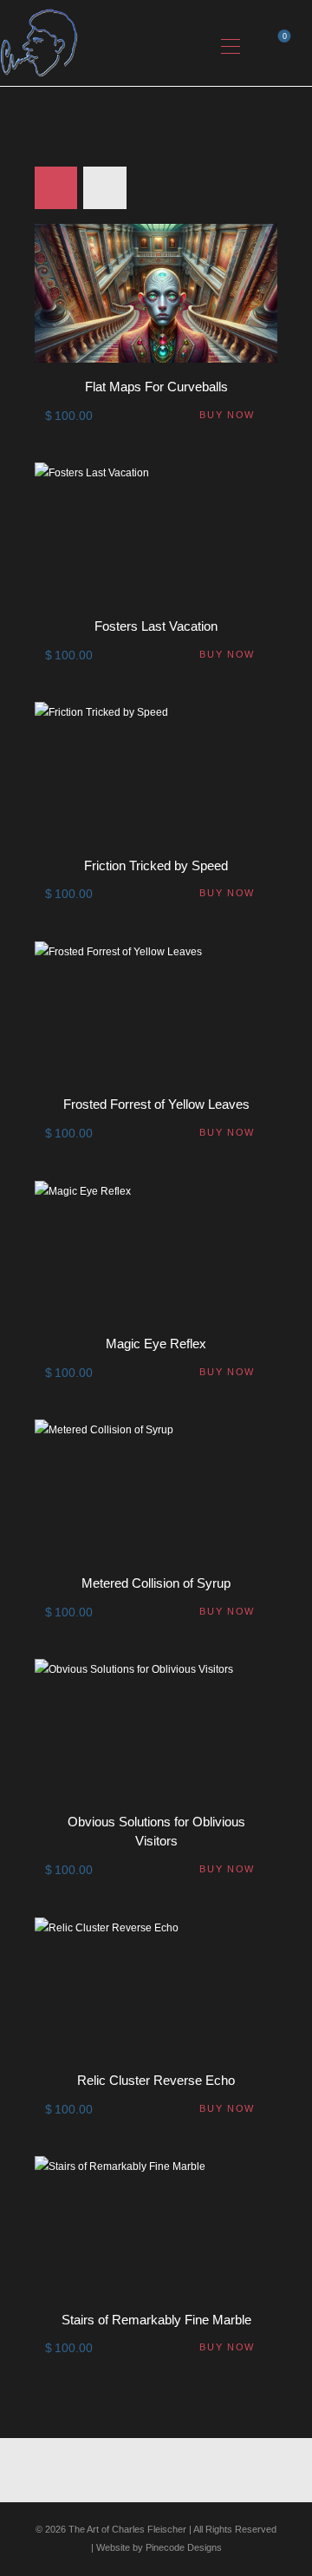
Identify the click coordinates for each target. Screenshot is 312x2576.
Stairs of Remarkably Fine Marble (156, 2320)
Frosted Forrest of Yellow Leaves (156, 1104)
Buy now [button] (227, 415)
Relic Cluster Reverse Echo (156, 2080)
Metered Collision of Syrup (156, 1583)
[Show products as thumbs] (56, 188)
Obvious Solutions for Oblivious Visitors (156, 1831)
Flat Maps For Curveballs (156, 387)
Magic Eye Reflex (156, 1344)
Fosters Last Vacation (156, 626)
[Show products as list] (104, 188)
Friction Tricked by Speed (156, 865)
